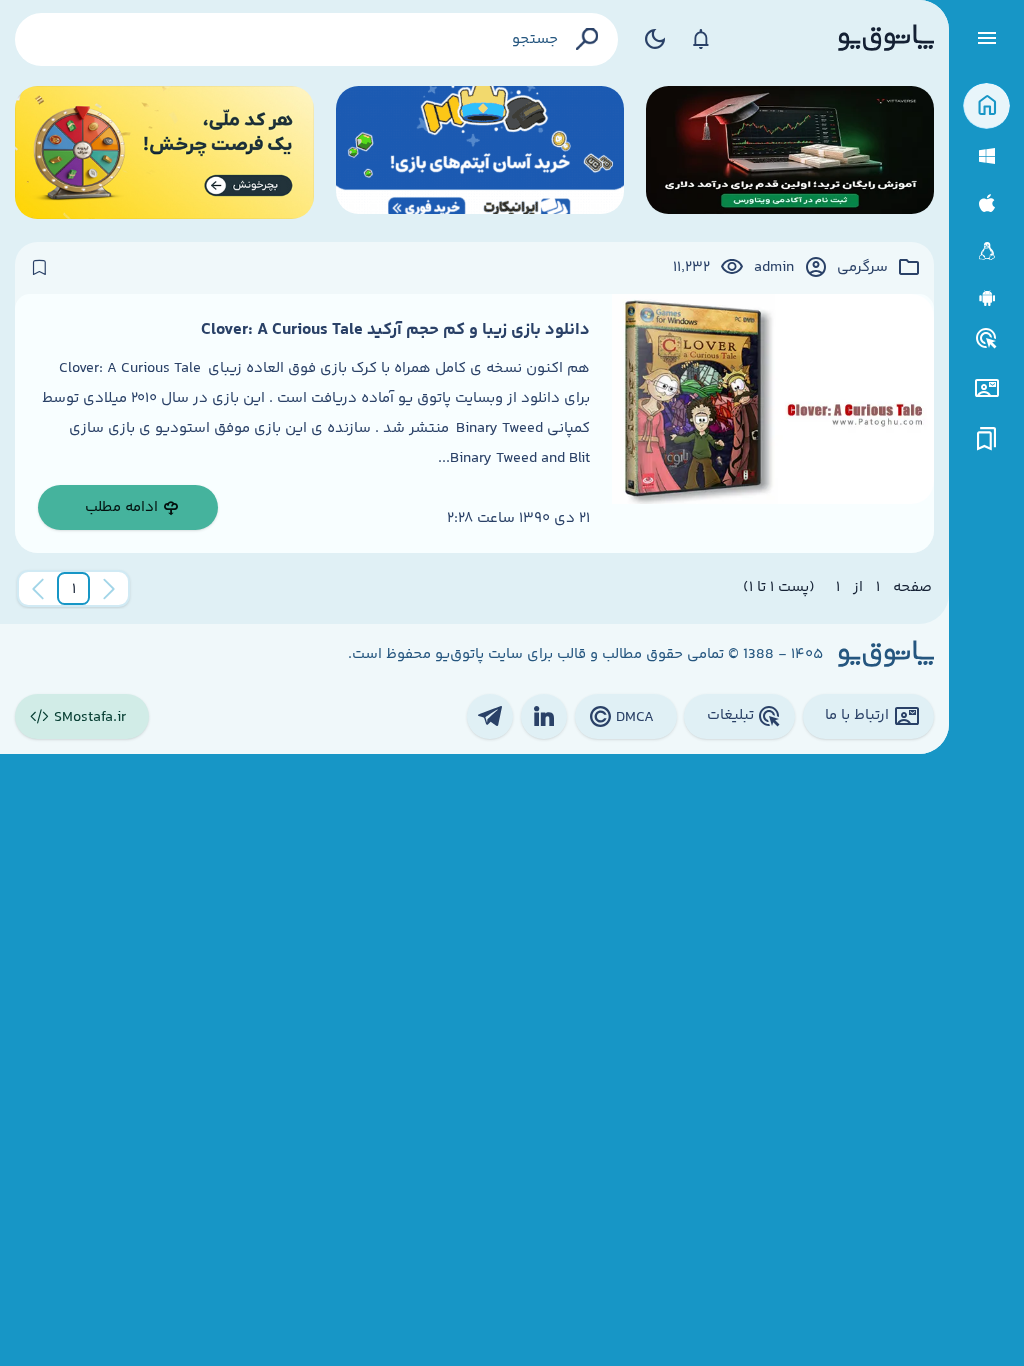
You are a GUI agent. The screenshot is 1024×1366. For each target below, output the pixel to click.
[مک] (986, 203)
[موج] (790, 152)
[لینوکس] (986, 251)
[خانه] (986, 106)
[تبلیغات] (987, 339)
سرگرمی (862, 268)
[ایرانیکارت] (480, 152)
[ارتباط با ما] (986, 388)
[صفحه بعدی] (38, 589)
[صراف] (164, 152)
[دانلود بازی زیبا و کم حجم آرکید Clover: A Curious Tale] (773, 423)
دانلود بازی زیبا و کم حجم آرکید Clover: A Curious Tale (395, 330)
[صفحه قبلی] (109, 589)
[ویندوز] (986, 156)
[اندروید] (986, 298)
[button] (74, 589)
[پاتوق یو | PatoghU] (886, 39)
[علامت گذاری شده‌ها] (987, 439)
